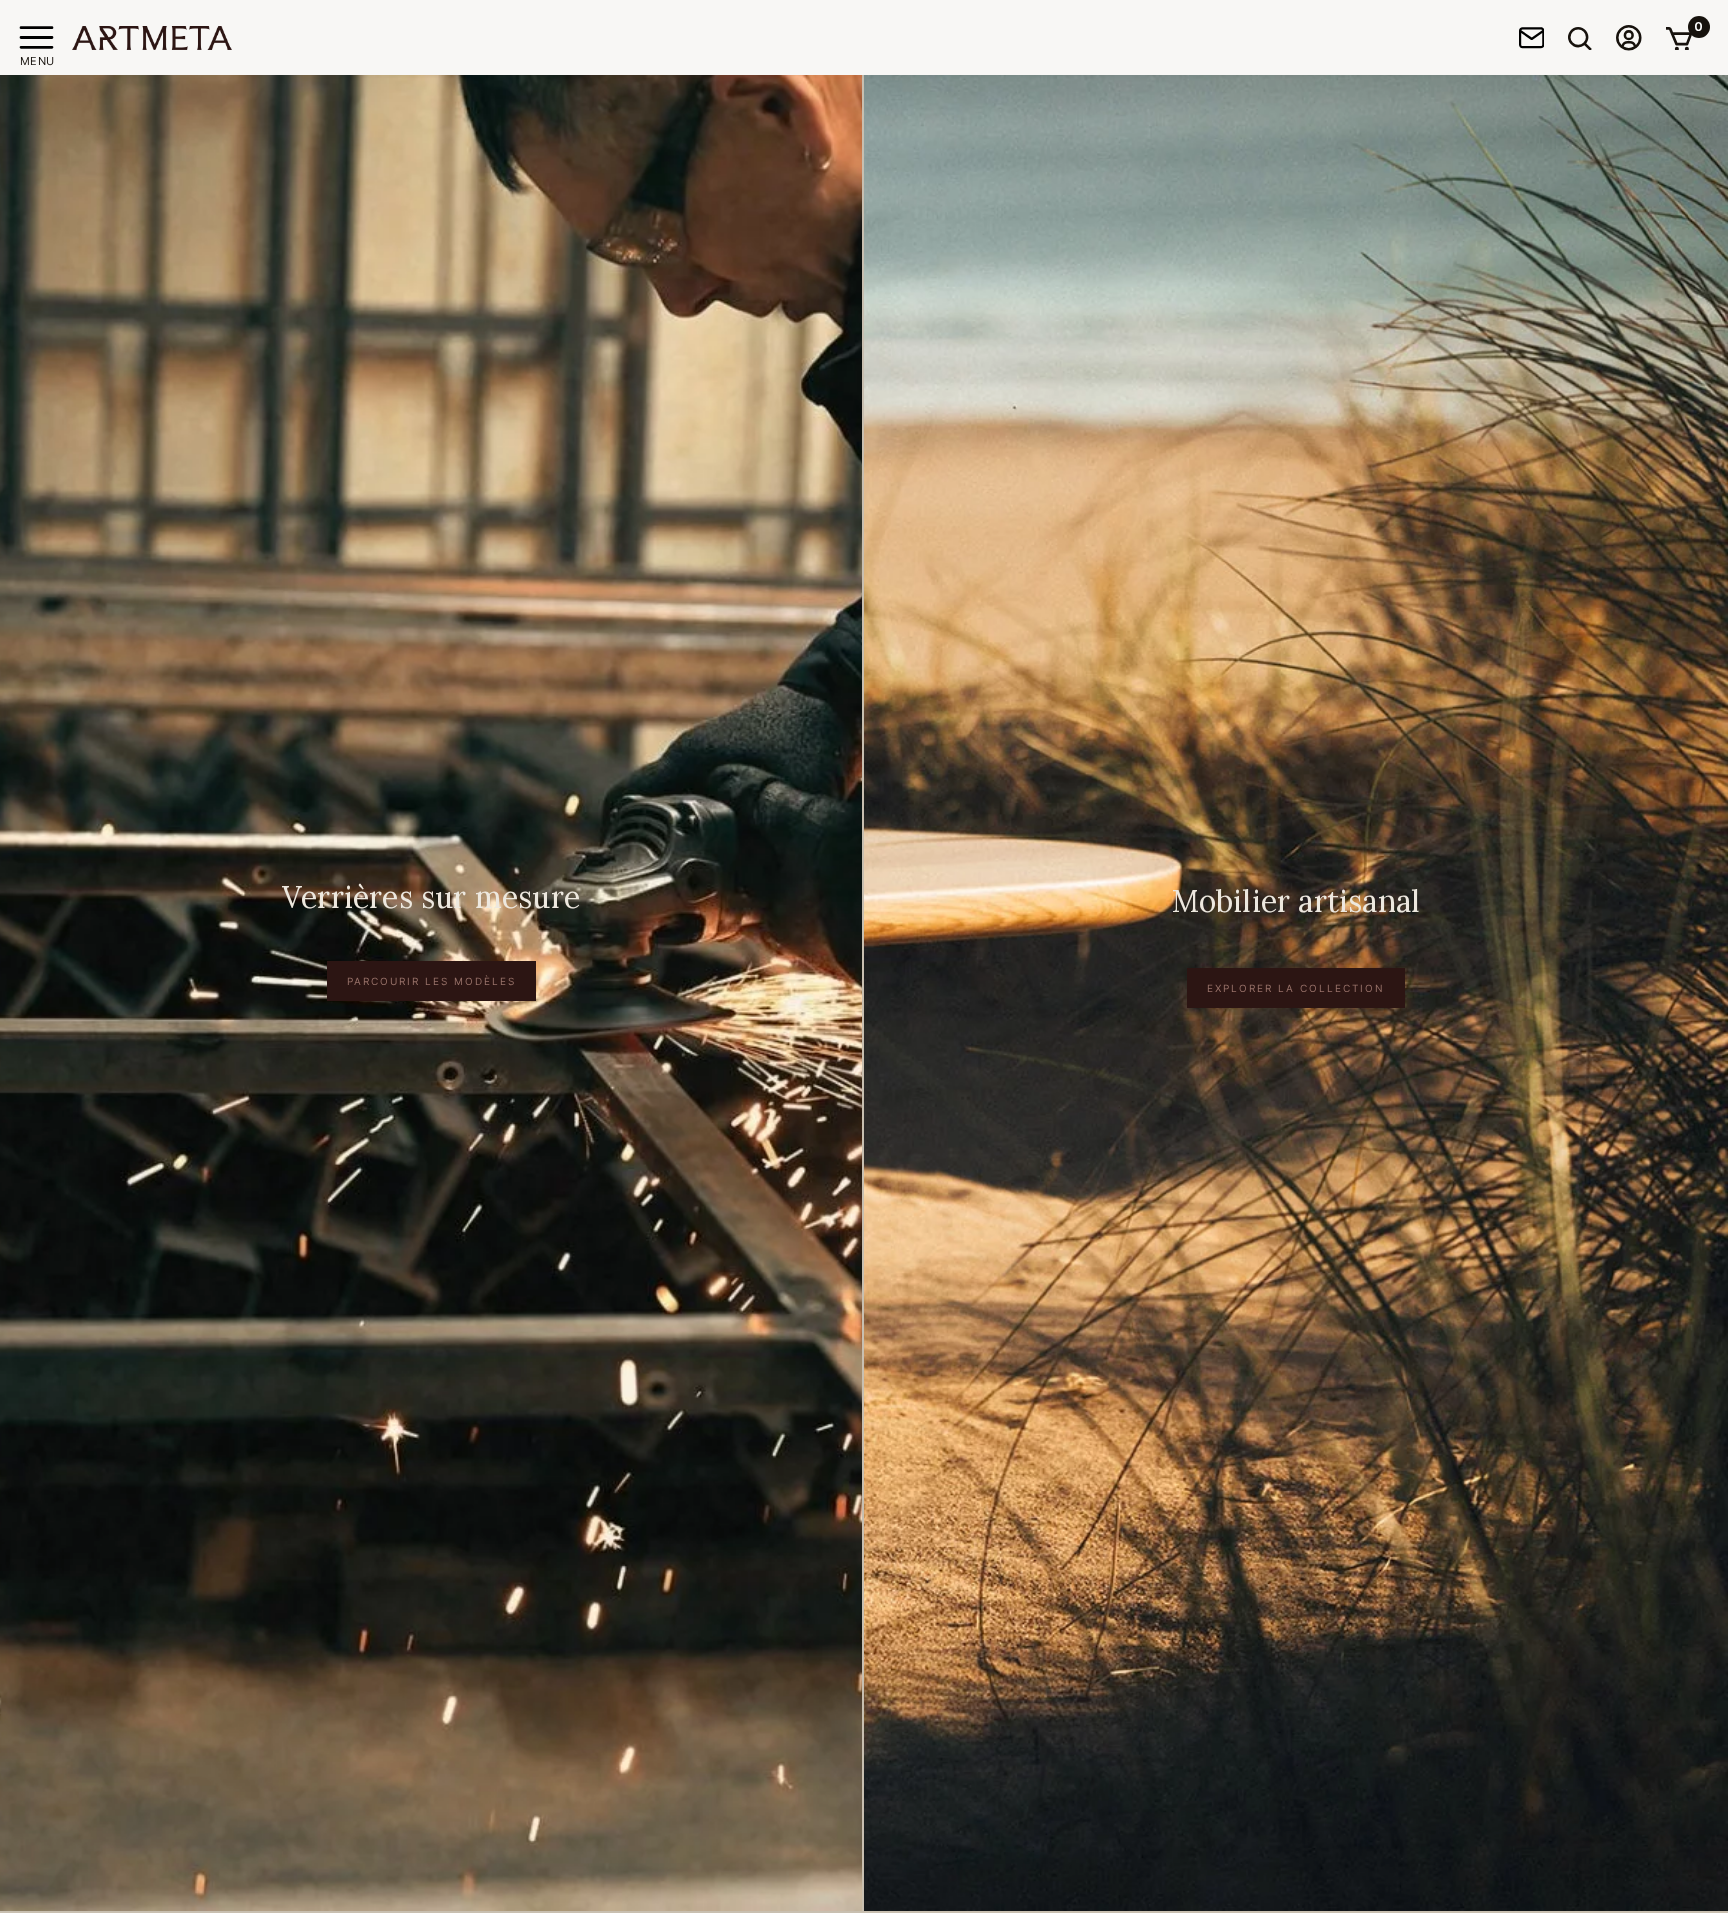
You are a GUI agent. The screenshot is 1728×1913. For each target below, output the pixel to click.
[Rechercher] (1580, 38)
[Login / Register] (1629, 37)
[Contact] (1532, 37)
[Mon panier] (1679, 38)
